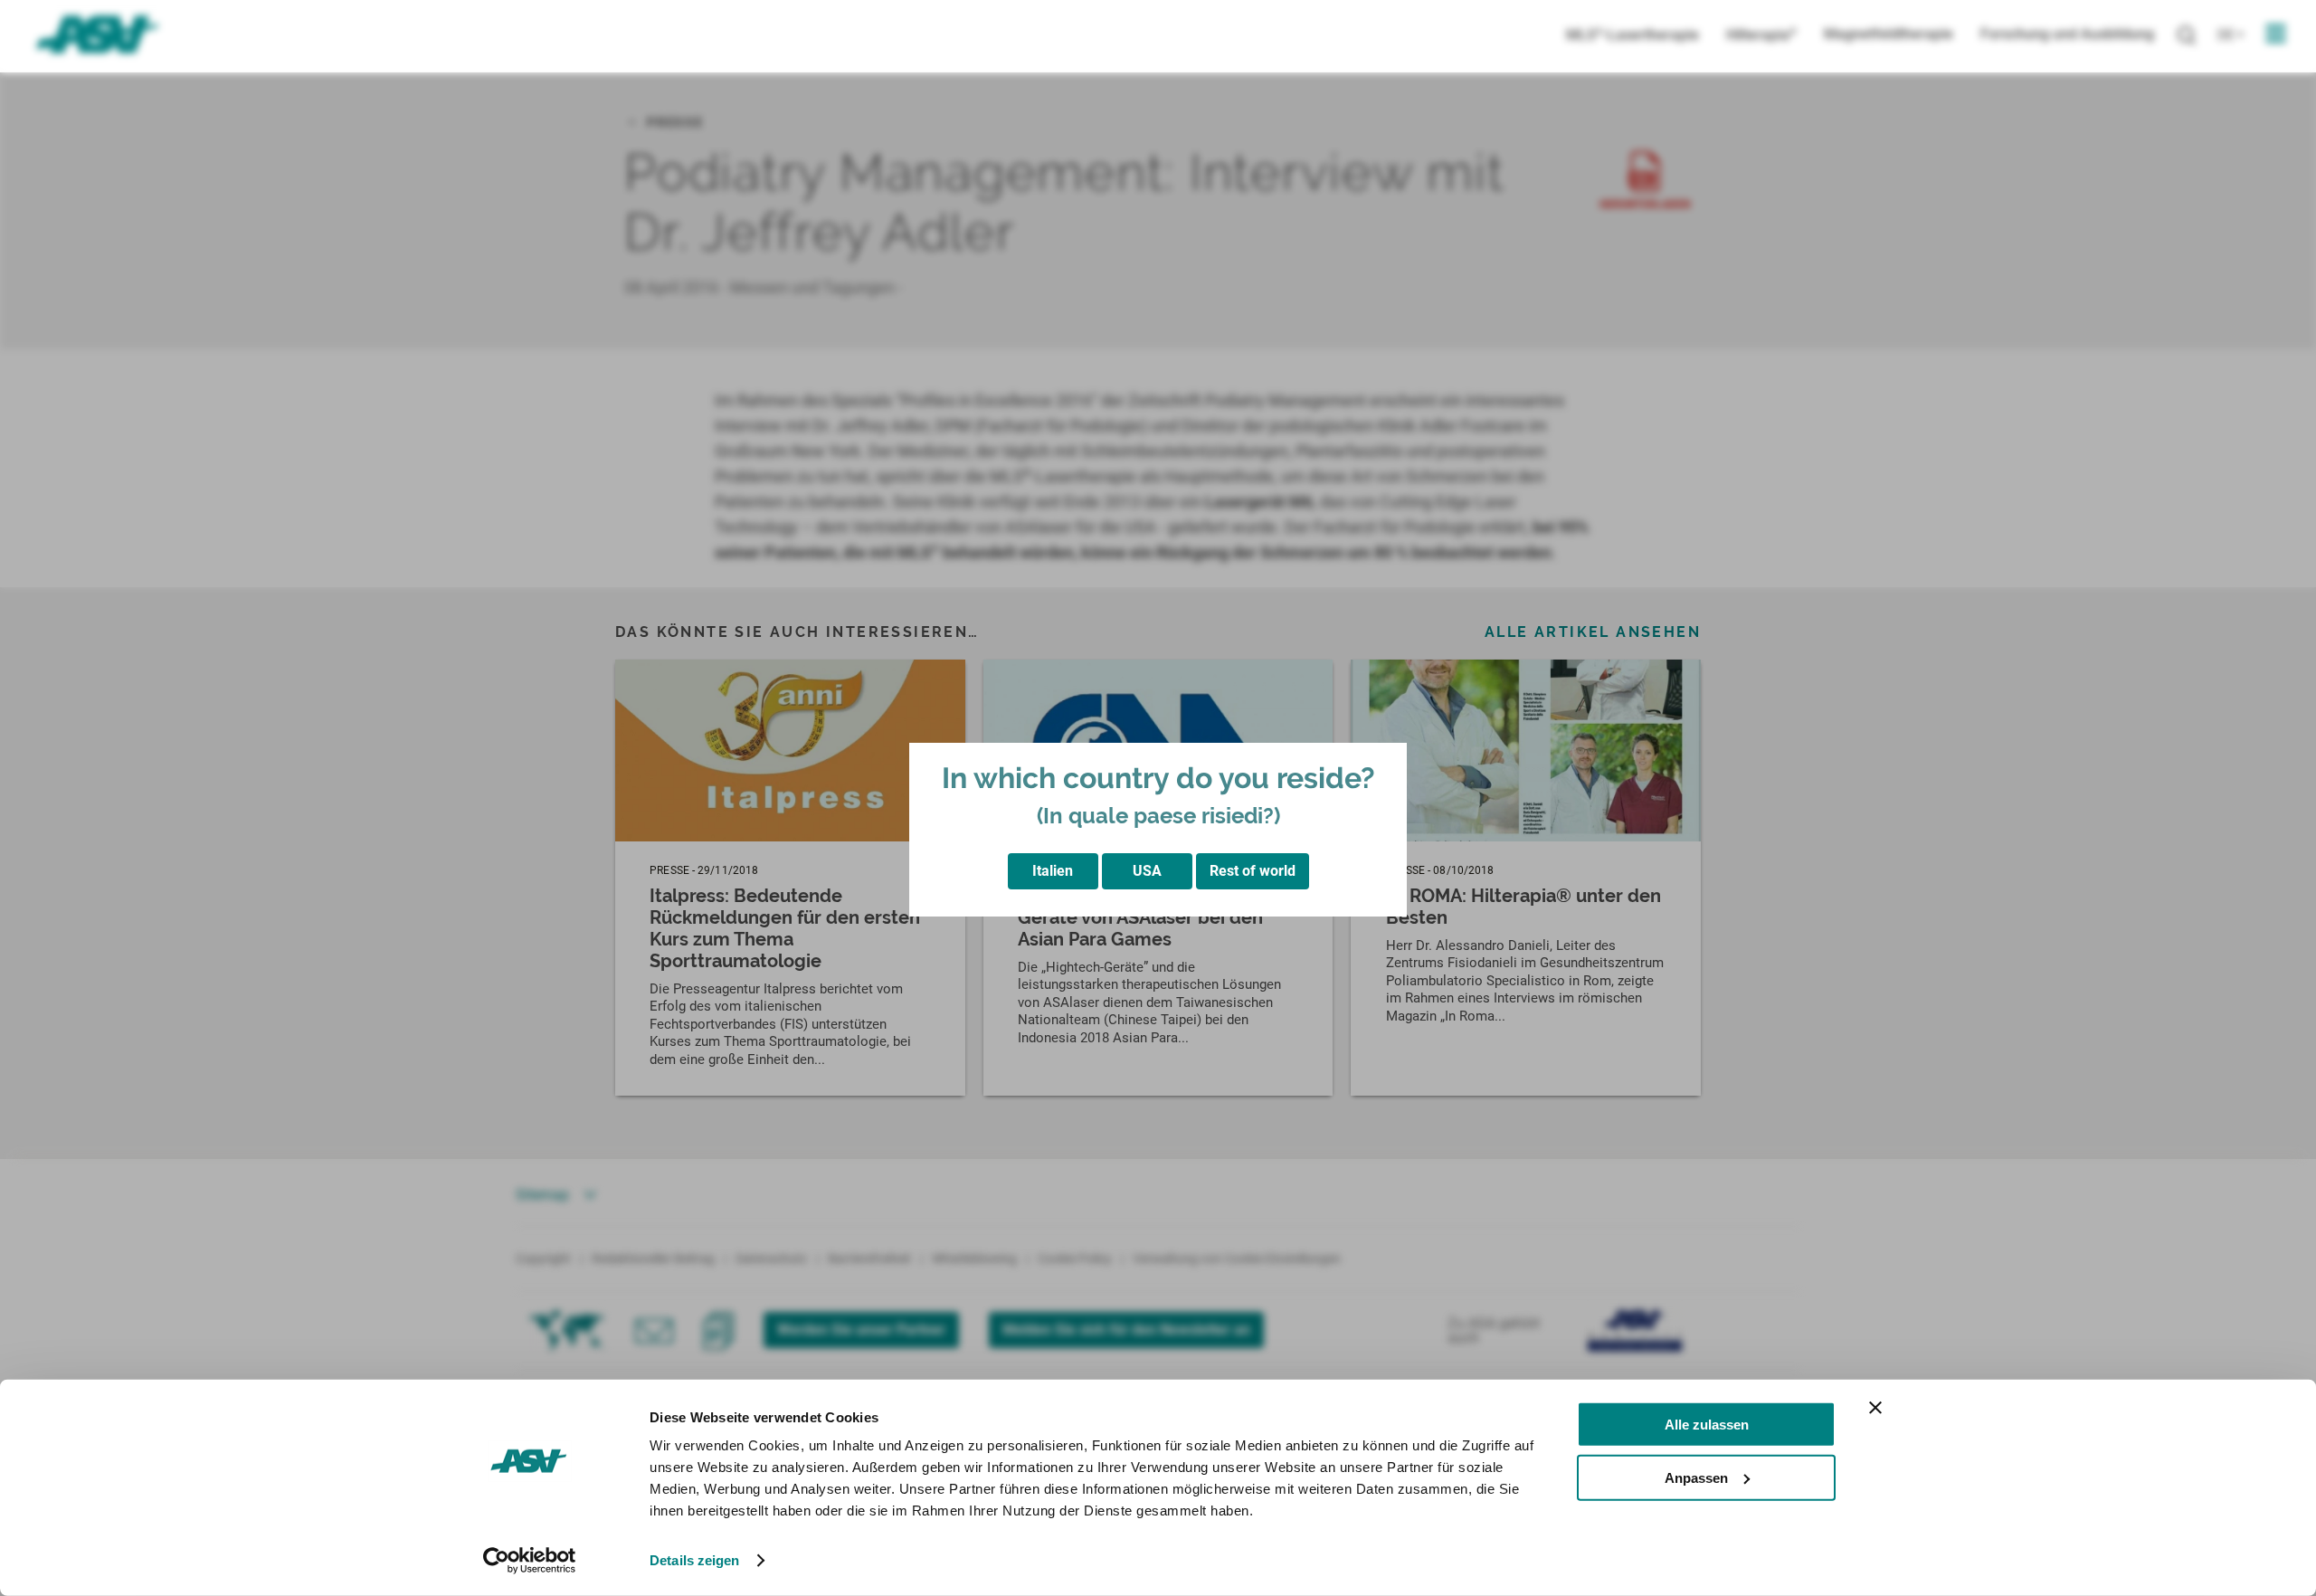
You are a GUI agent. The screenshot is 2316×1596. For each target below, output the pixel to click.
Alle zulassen (1707, 1425)
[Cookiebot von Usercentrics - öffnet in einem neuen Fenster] (530, 1561)
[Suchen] (2186, 36)
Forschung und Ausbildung (2067, 34)
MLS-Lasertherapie (1633, 35)
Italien (1053, 871)
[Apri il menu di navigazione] (2276, 34)
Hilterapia (1761, 35)
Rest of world (1253, 871)
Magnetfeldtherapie (1889, 34)
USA (1147, 871)
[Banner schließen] (1875, 1408)
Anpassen (1696, 1477)
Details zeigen (694, 1560)
